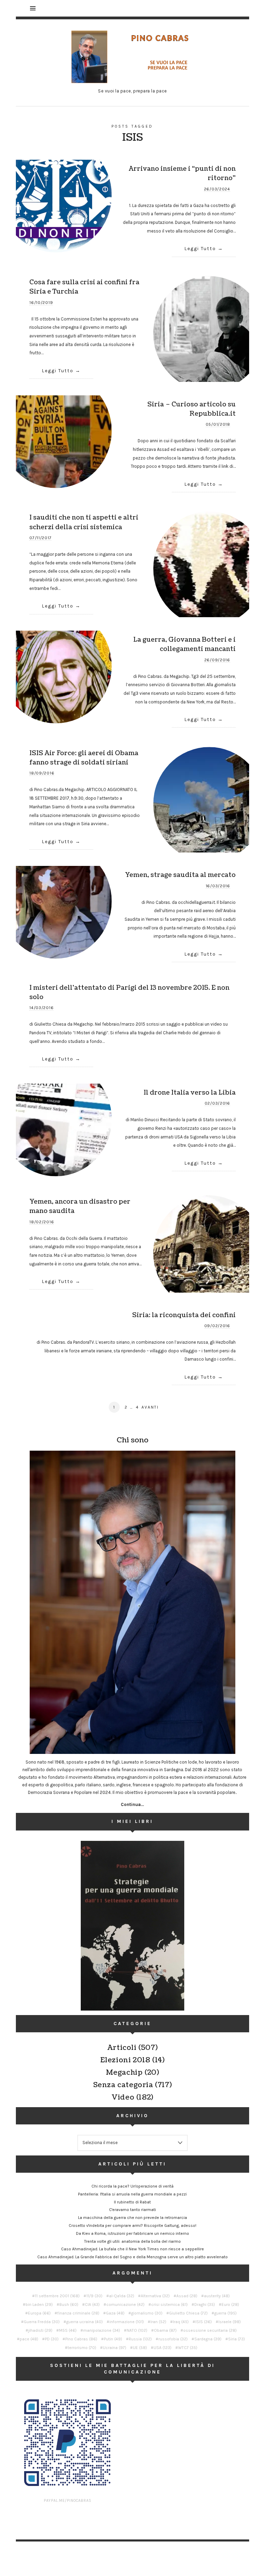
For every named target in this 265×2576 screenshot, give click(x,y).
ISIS (204, 2322)
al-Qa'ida (122, 2296)
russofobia (173, 2339)
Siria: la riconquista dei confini (184, 1315)
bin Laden (39, 2304)
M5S (68, 2330)
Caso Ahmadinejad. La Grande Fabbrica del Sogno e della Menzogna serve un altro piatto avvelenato (132, 2257)
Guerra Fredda (42, 2322)
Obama (165, 2330)
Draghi (205, 2304)
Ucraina (115, 2348)
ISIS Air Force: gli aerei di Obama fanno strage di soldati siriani (84, 758)
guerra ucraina (85, 2322)
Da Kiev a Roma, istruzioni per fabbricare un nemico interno (132, 2233)
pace (29, 2339)
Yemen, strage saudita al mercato (180, 875)
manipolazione (102, 2330)
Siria (237, 2339)
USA (163, 2348)
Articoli (122, 2048)
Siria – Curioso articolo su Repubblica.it (192, 409)
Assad (187, 2296)
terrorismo (82, 2348)
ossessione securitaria (210, 2330)
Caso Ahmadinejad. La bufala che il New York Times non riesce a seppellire (132, 2249)
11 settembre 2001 (57, 2296)
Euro (230, 2304)
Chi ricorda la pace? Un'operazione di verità (132, 2186)
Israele (230, 2322)
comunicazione (125, 2304)
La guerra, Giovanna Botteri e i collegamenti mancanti (184, 644)
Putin (113, 2339)
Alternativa (155, 2296)
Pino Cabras (81, 2339)
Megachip (124, 2073)
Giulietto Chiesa (188, 2313)
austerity (217, 2296)
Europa (39, 2313)
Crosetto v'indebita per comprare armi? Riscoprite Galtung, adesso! (132, 2225)
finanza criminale (78, 2313)
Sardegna (208, 2339)
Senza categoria (123, 2085)
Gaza (115, 2313)
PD (52, 2339)
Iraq (181, 2322)
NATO (137, 2330)
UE (140, 2348)
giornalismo (147, 2313)
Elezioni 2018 (125, 2060)
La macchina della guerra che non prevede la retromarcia (132, 2218)
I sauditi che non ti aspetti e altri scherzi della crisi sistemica (84, 522)
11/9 (94, 2296)
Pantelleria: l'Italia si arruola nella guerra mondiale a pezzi (132, 2194)
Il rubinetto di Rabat (132, 2202)
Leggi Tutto (200, 249)
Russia (140, 2339)
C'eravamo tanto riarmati (132, 2210)
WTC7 (188, 2348)
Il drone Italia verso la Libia (190, 1093)
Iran (158, 2322)
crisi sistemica (169, 2304)
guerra (225, 2313)
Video (123, 2098)
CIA (92, 2304)
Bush (69, 2304)
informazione (127, 2322)
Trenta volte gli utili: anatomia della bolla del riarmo (132, 2241)
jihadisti (40, 2330)
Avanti (150, 1407)
